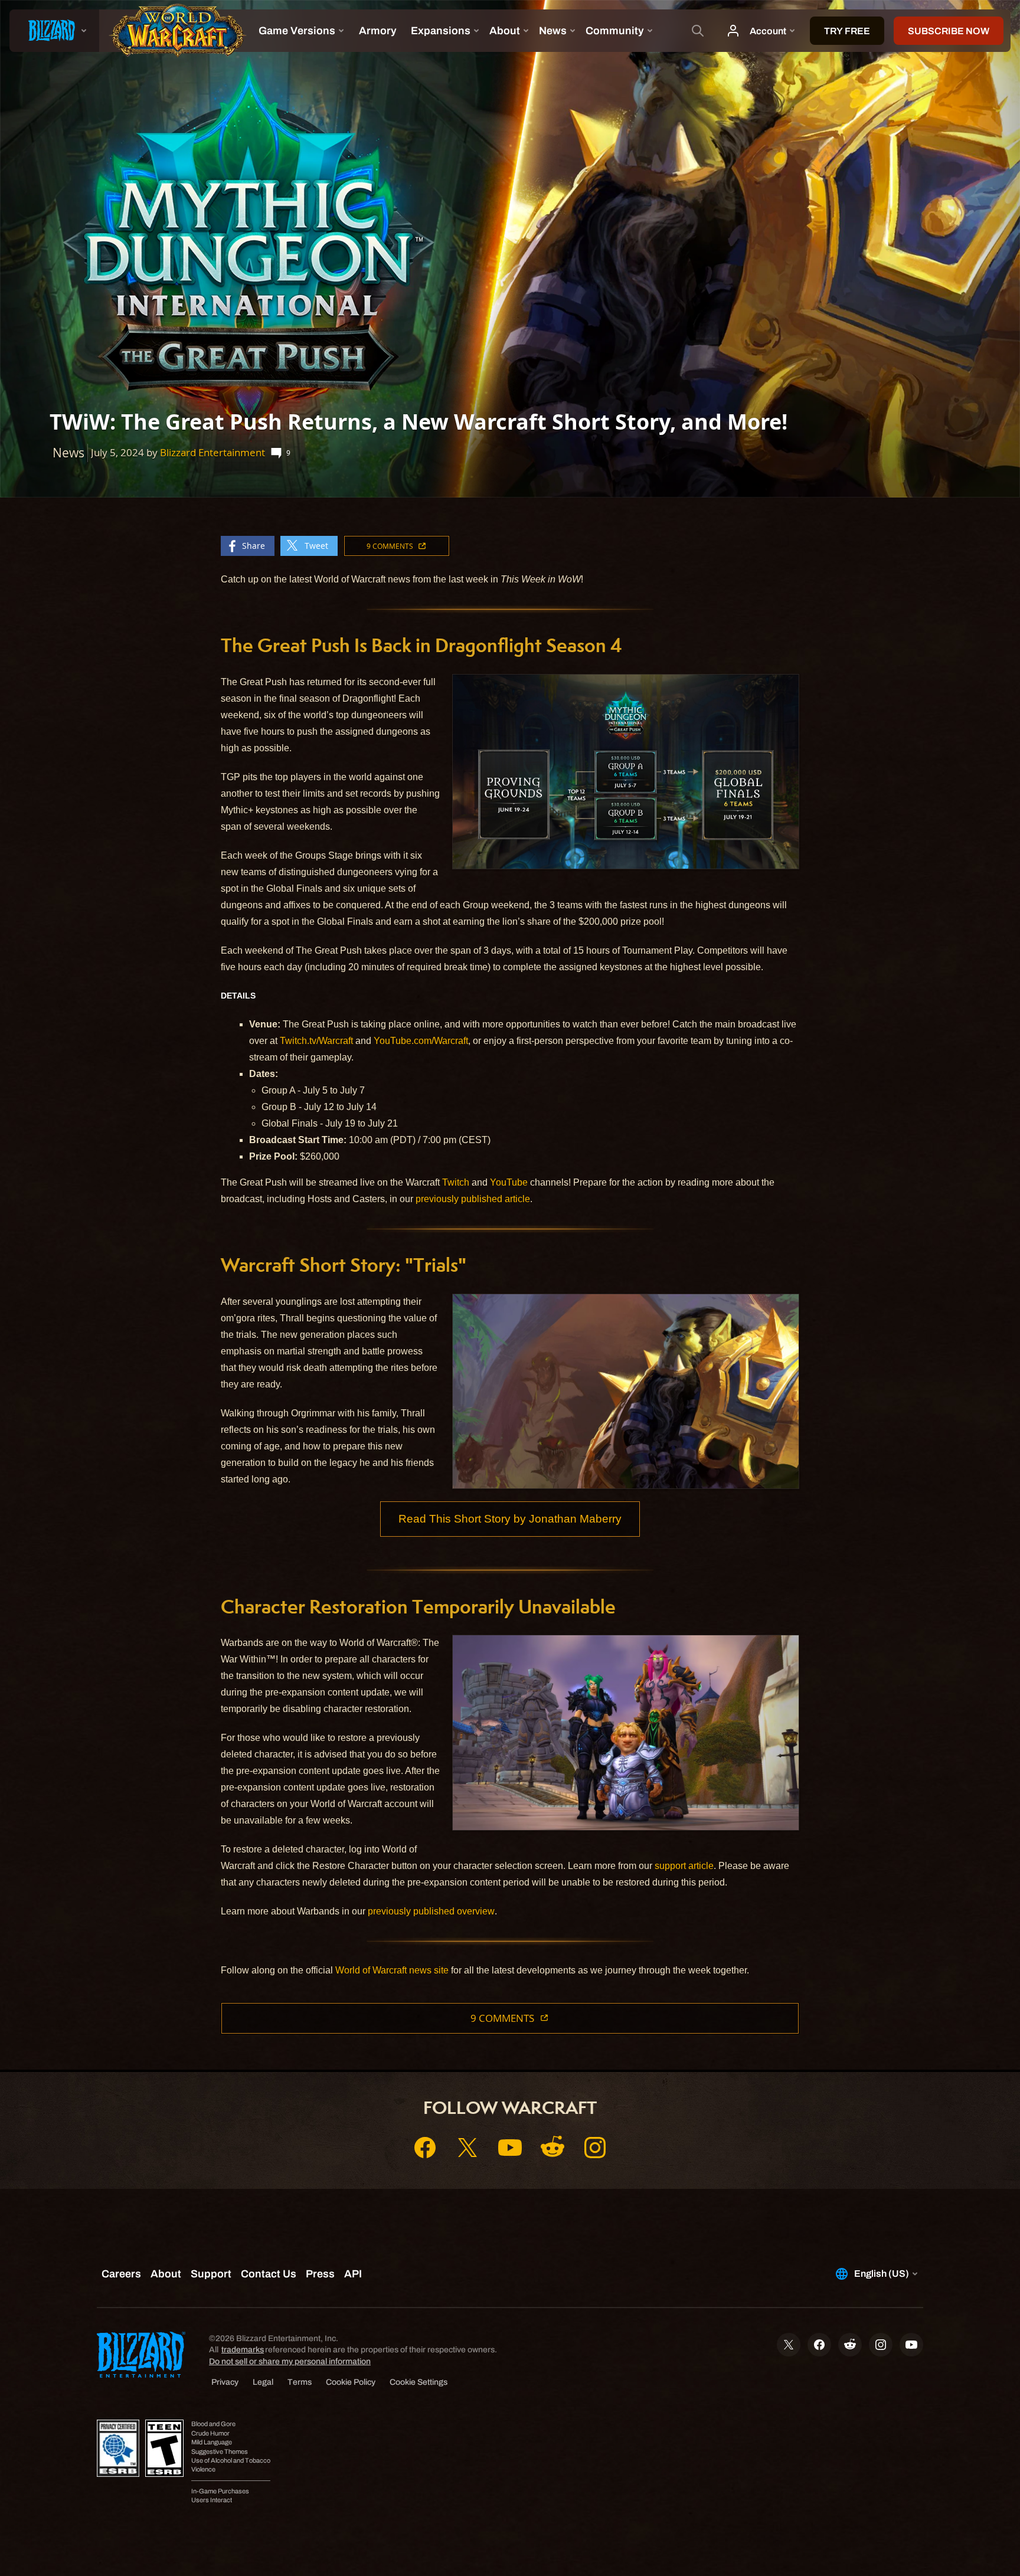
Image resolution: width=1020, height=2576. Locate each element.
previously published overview (431, 1911)
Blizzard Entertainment (212, 452)
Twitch (456, 1182)
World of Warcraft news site (392, 1970)
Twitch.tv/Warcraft (316, 1041)
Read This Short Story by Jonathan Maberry (510, 1519)
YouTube (509, 1182)
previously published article (473, 1199)
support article (684, 1866)
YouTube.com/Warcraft (421, 1041)
